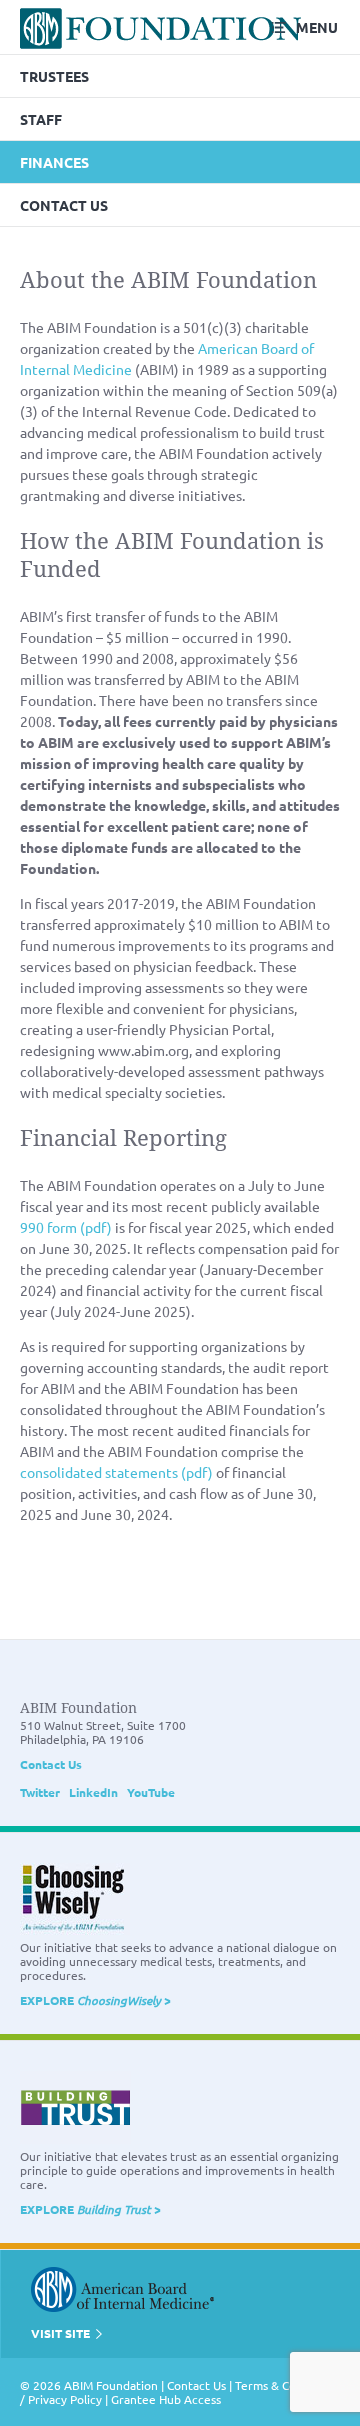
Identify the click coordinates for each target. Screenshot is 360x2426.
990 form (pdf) (66, 1227)
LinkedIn (93, 1792)
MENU (317, 27)
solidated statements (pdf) (128, 1472)
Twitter (40, 1792)
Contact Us (64, 205)
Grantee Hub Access (166, 2399)
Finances (54, 162)
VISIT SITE (62, 2333)
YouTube (151, 1792)
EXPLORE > (95, 2000)
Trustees (54, 76)
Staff (41, 119)
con (31, 1472)
